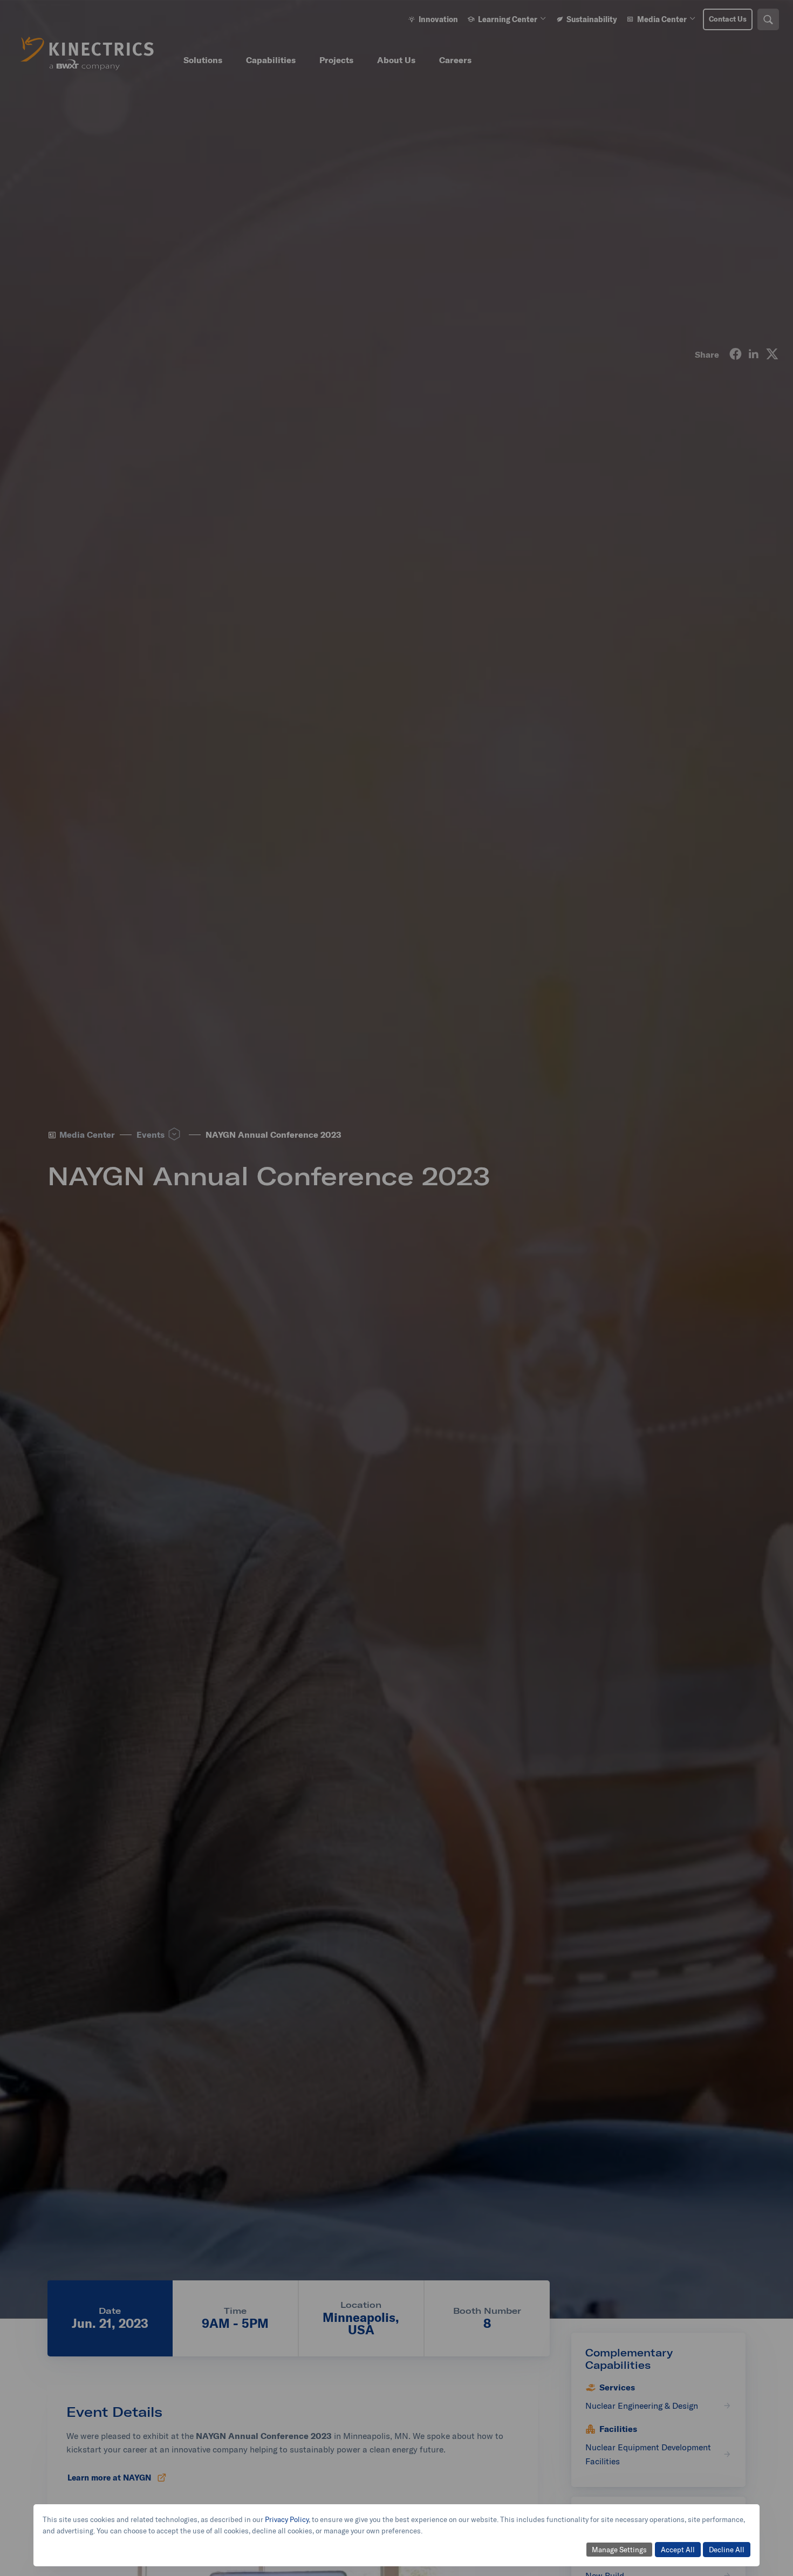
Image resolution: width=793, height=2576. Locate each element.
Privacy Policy (287, 2519)
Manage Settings (619, 2550)
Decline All (727, 2550)
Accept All (678, 2550)
